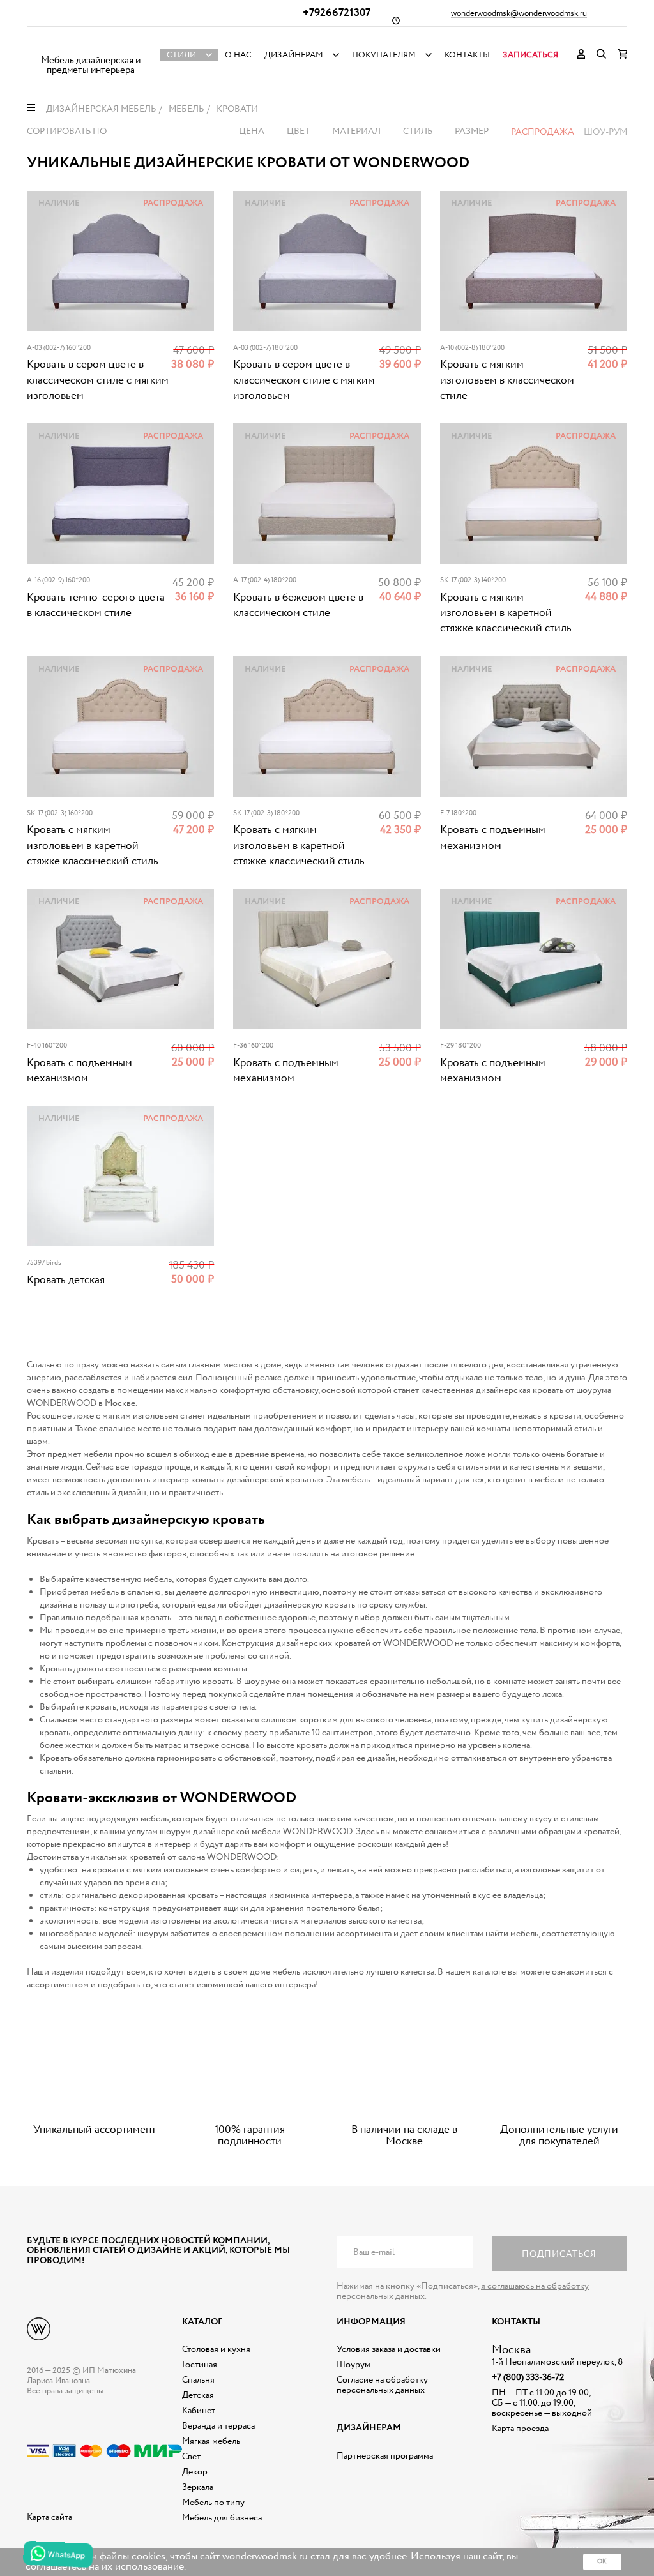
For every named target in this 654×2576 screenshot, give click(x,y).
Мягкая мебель (211, 2441)
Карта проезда (520, 2429)
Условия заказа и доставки (389, 2349)
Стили (181, 55)
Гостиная (200, 2365)
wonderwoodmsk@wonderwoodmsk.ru (519, 14)
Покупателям (384, 55)
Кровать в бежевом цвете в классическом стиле (298, 606)
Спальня (198, 2380)
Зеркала (198, 2487)
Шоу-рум (605, 132)
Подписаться (559, 2254)
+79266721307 (337, 13)
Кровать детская (66, 1280)
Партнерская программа (385, 2456)
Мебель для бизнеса (222, 2518)
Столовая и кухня (216, 2349)
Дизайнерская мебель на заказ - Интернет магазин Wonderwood (91, 45)
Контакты (467, 55)
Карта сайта (49, 2517)
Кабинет (199, 2411)
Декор (195, 2472)
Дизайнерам (294, 55)
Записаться (530, 55)
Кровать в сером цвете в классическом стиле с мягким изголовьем (98, 380)
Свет (191, 2457)
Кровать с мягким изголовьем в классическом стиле (507, 380)
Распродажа (543, 132)
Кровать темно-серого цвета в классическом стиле (96, 606)
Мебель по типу (213, 2503)
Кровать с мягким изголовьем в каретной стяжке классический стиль (506, 614)
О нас (238, 55)
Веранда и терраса (218, 2426)
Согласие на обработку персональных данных (382, 2385)
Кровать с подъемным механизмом (493, 838)
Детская (198, 2395)
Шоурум (354, 2365)
